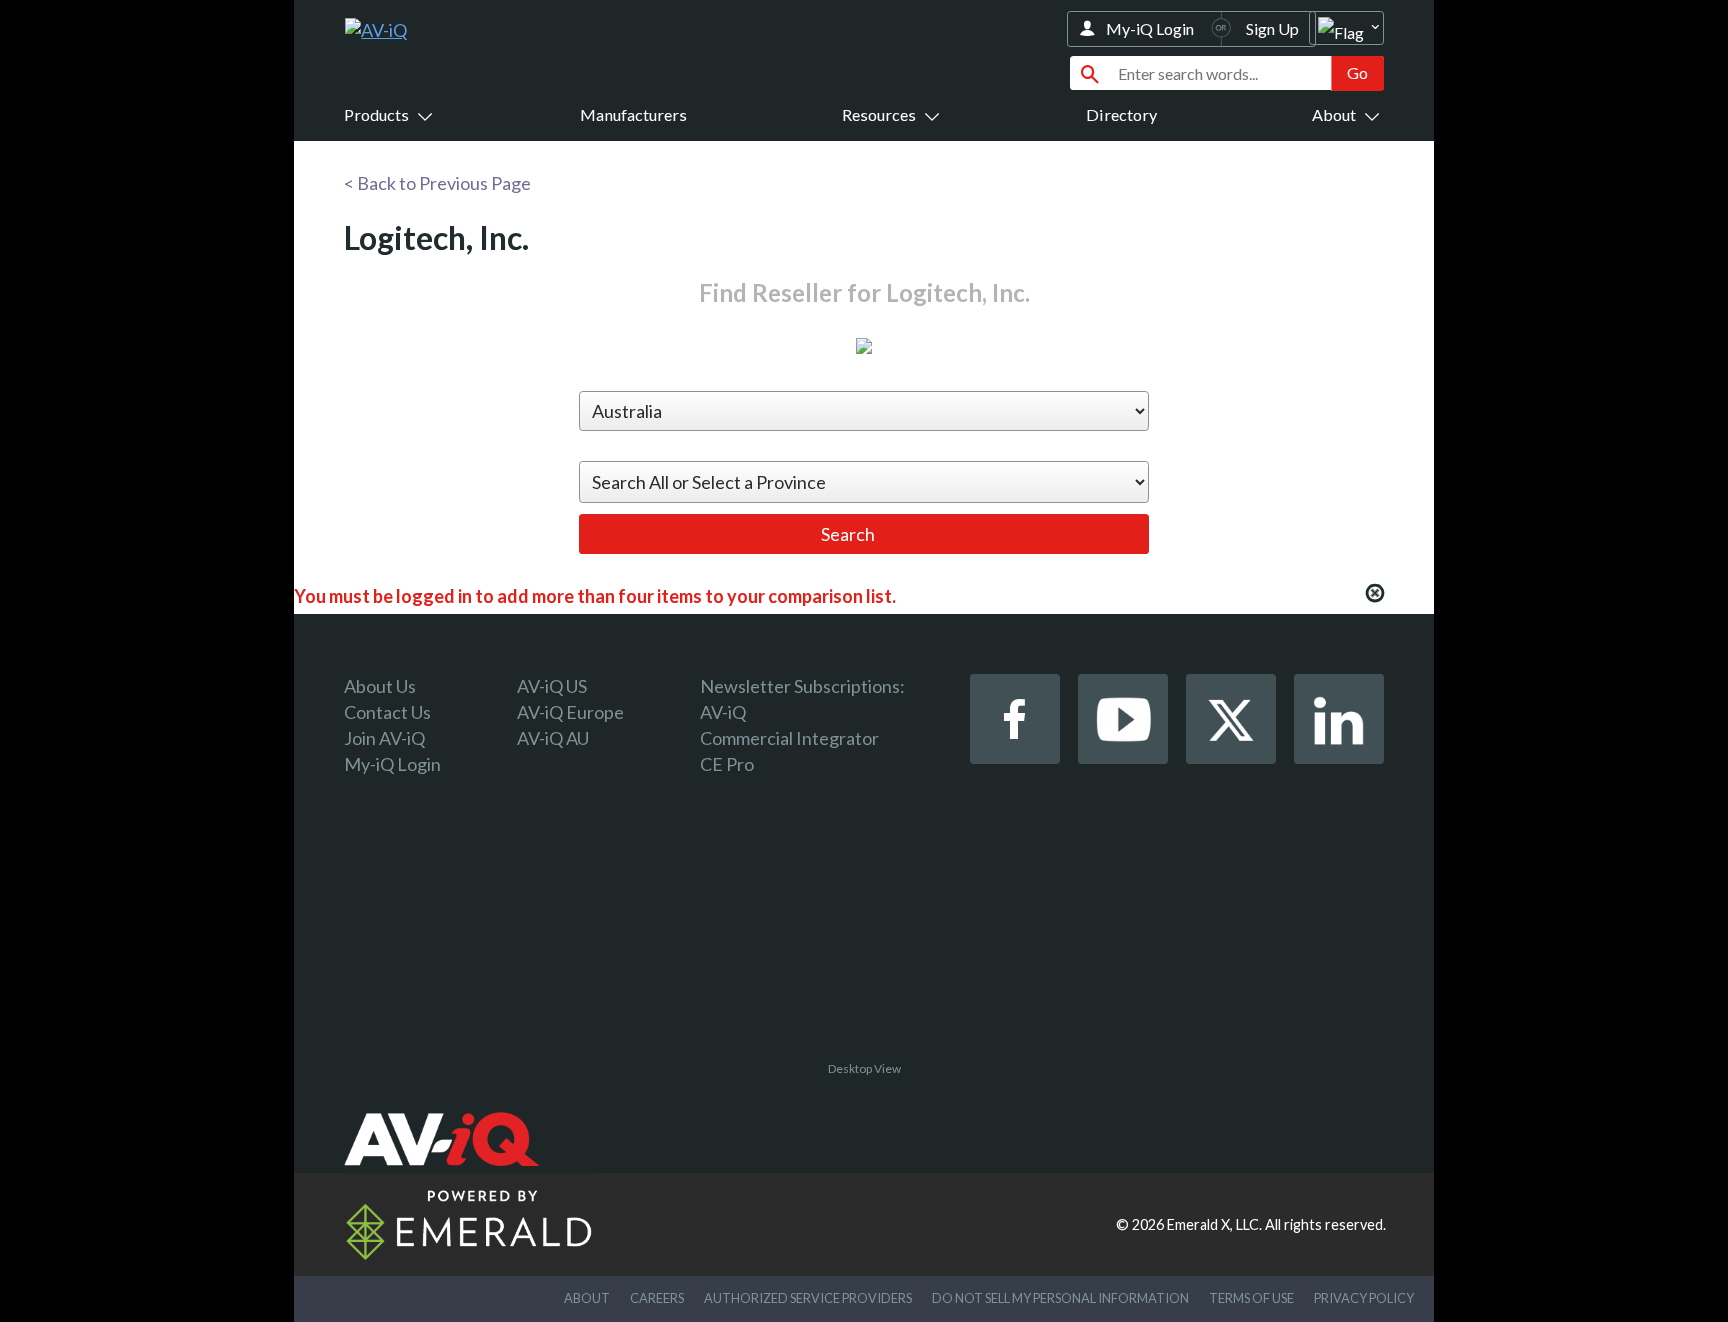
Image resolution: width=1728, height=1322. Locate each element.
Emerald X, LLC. (1214, 1224)
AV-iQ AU (553, 738)
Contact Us (387, 712)
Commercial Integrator (789, 738)
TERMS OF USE (1251, 1298)
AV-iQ (723, 712)
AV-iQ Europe (570, 712)
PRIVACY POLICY (1364, 1298)
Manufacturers (633, 114)
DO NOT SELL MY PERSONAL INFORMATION (1060, 1298)
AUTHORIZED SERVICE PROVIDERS (808, 1298)
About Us (380, 686)
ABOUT (587, 1298)
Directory (1121, 114)
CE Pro (727, 764)
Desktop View (864, 1068)
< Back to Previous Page (437, 183)
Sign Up (1272, 28)
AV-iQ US (552, 686)
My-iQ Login (1150, 28)
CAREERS (657, 1298)
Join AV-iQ (384, 738)
